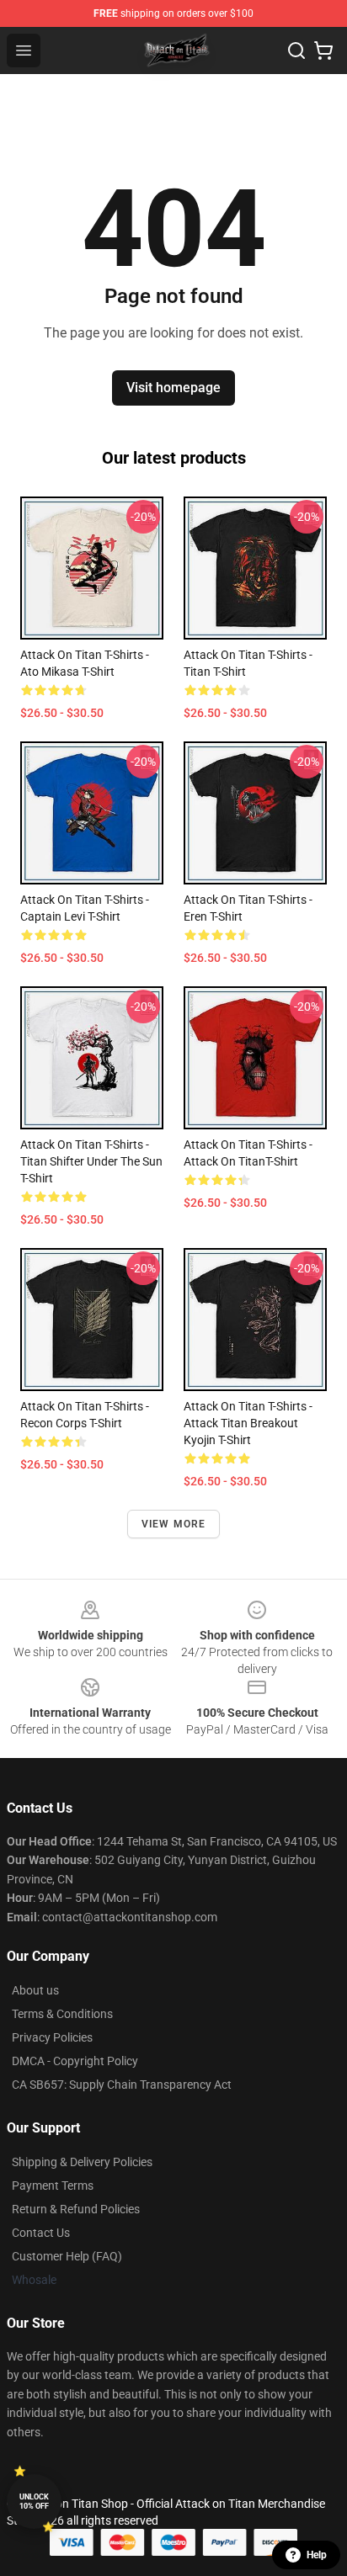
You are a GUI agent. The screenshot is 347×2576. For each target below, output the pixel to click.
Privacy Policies (52, 2037)
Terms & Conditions (62, 2014)
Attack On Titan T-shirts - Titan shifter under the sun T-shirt (91, 1161)
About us (35, 1990)
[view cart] (323, 50)
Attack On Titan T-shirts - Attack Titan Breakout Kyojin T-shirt (248, 1423)
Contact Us (41, 2233)
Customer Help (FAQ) (67, 2256)
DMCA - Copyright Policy (75, 2061)
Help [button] (317, 2555)
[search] (296, 50)
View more (174, 1524)
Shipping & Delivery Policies (82, 2162)
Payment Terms (53, 2186)
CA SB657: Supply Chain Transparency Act (122, 2085)
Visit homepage (173, 388)
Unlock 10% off (34, 2502)
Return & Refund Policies (76, 2209)
